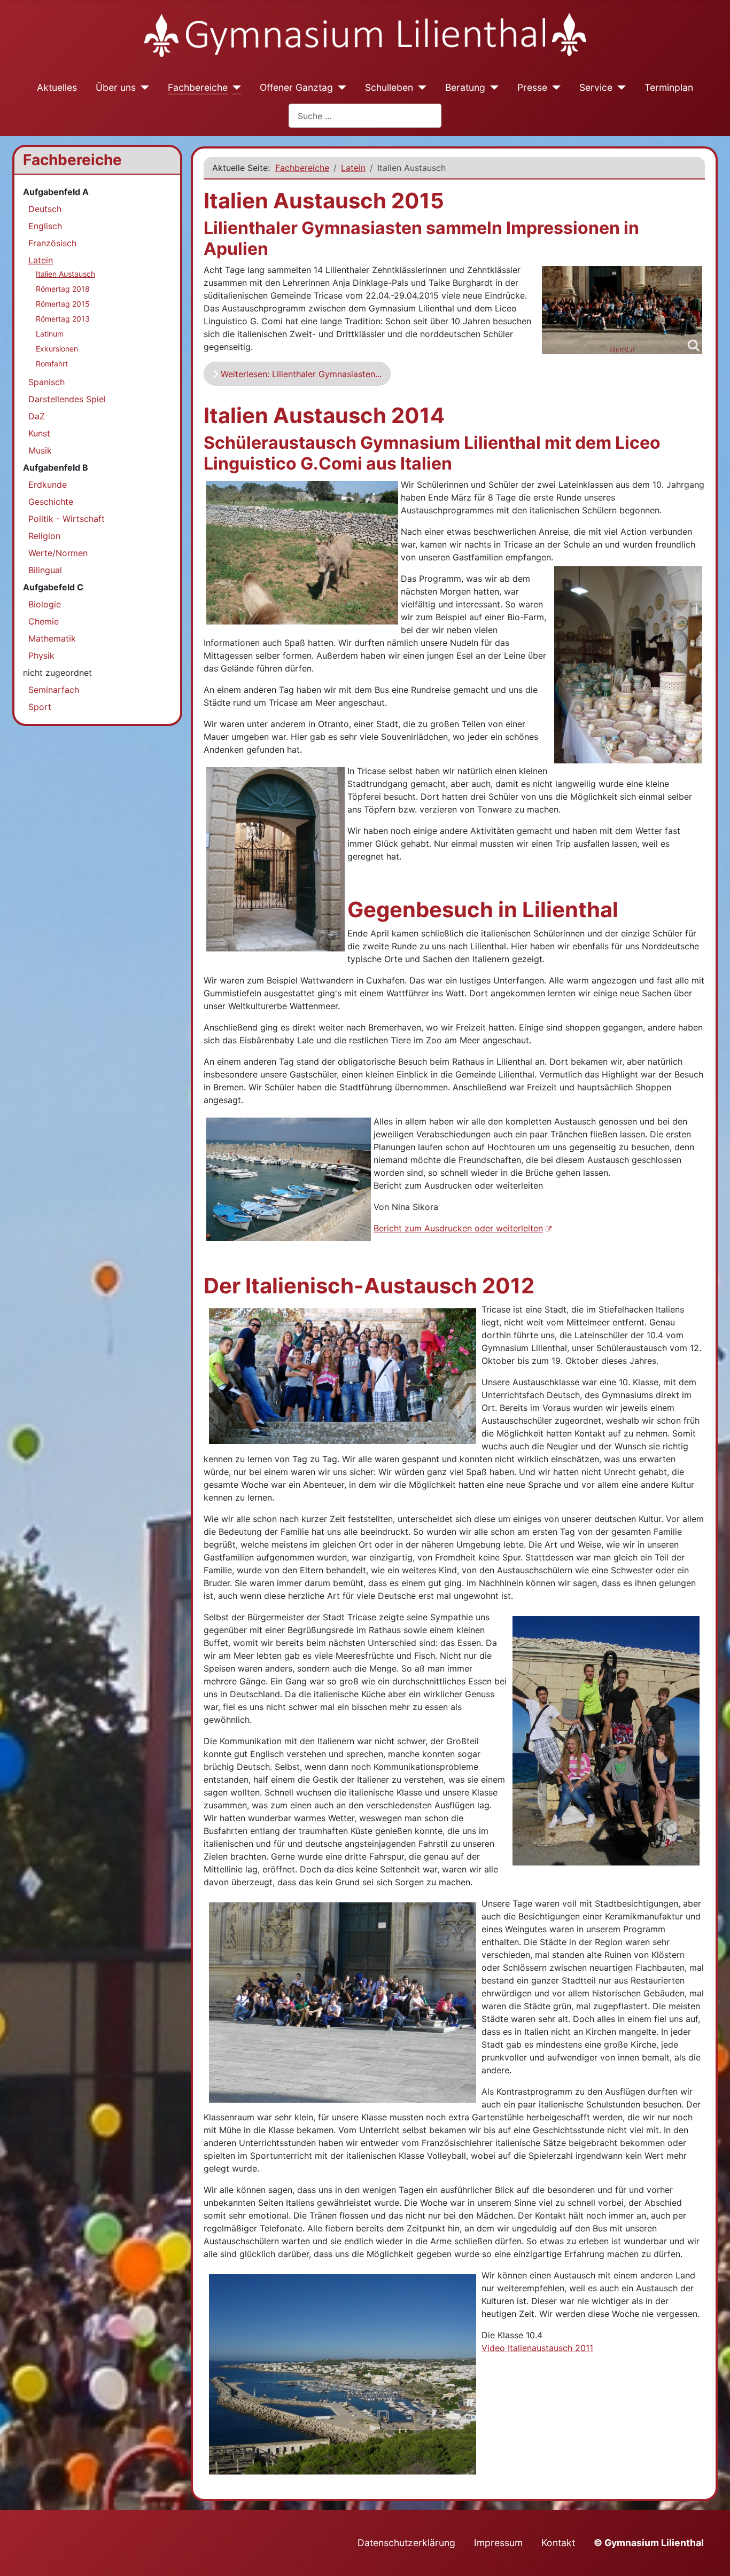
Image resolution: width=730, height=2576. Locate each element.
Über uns (116, 87)
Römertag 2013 (63, 319)
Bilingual (45, 570)
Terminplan (669, 87)
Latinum (50, 334)
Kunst (39, 433)
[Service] (619, 88)
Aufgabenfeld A (56, 192)
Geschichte (51, 502)
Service (596, 87)
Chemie (44, 621)
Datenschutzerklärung (406, 2543)
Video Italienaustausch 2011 (537, 2348)
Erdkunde (48, 485)
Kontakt (558, 2543)
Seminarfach (54, 690)
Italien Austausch (65, 274)
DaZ (37, 416)
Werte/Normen (58, 553)
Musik (40, 450)
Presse (532, 87)
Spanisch (46, 382)
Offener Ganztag (296, 87)
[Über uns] (142, 88)
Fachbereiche (198, 87)
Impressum (498, 2543)
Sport (40, 707)
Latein (41, 260)
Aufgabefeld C (53, 587)
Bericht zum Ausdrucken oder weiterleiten (458, 1228)
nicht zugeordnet (57, 673)
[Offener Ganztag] (340, 88)
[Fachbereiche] (234, 88)
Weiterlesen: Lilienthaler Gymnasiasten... (300, 374)
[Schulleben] (420, 88)
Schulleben (389, 87)
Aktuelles (57, 87)
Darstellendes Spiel (67, 399)
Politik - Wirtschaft (67, 519)
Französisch (52, 243)
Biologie (45, 604)
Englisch (45, 226)
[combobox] (365, 116)
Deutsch (45, 209)
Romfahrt (52, 364)
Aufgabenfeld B (56, 467)
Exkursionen (57, 349)
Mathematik (52, 638)
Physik (41, 655)
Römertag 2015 (63, 304)
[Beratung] (492, 88)
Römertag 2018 (63, 289)
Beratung (465, 87)
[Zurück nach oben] (711, 2556)
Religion (44, 536)
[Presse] (554, 88)
